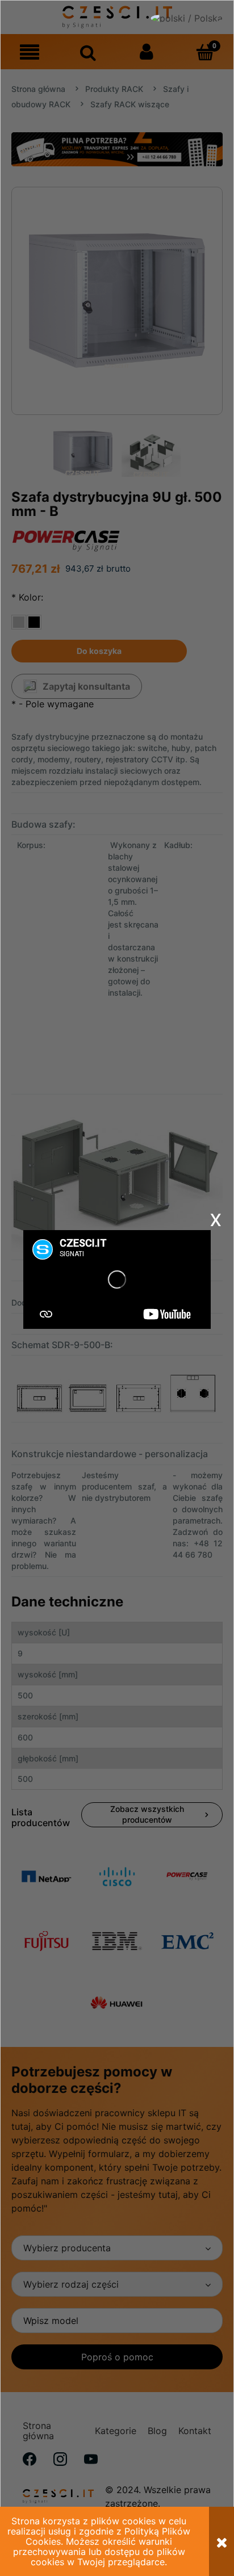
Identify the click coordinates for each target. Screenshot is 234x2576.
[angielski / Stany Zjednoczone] (192, 23)
